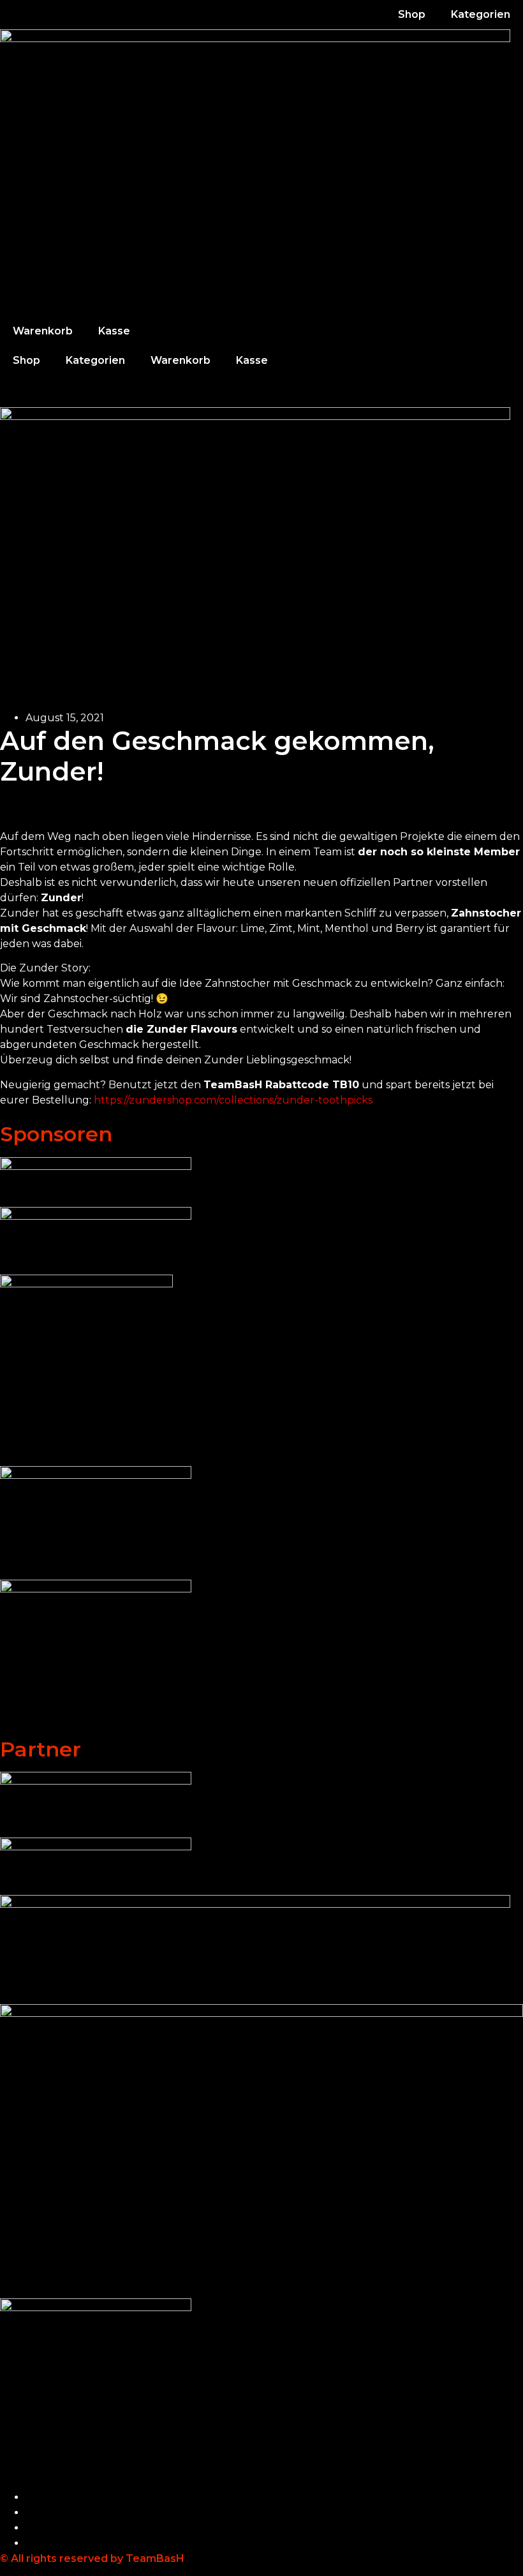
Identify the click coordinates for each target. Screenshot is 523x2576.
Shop (412, 14)
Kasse (114, 331)
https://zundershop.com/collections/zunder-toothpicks (233, 1100)
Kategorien (481, 14)
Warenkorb (43, 331)
